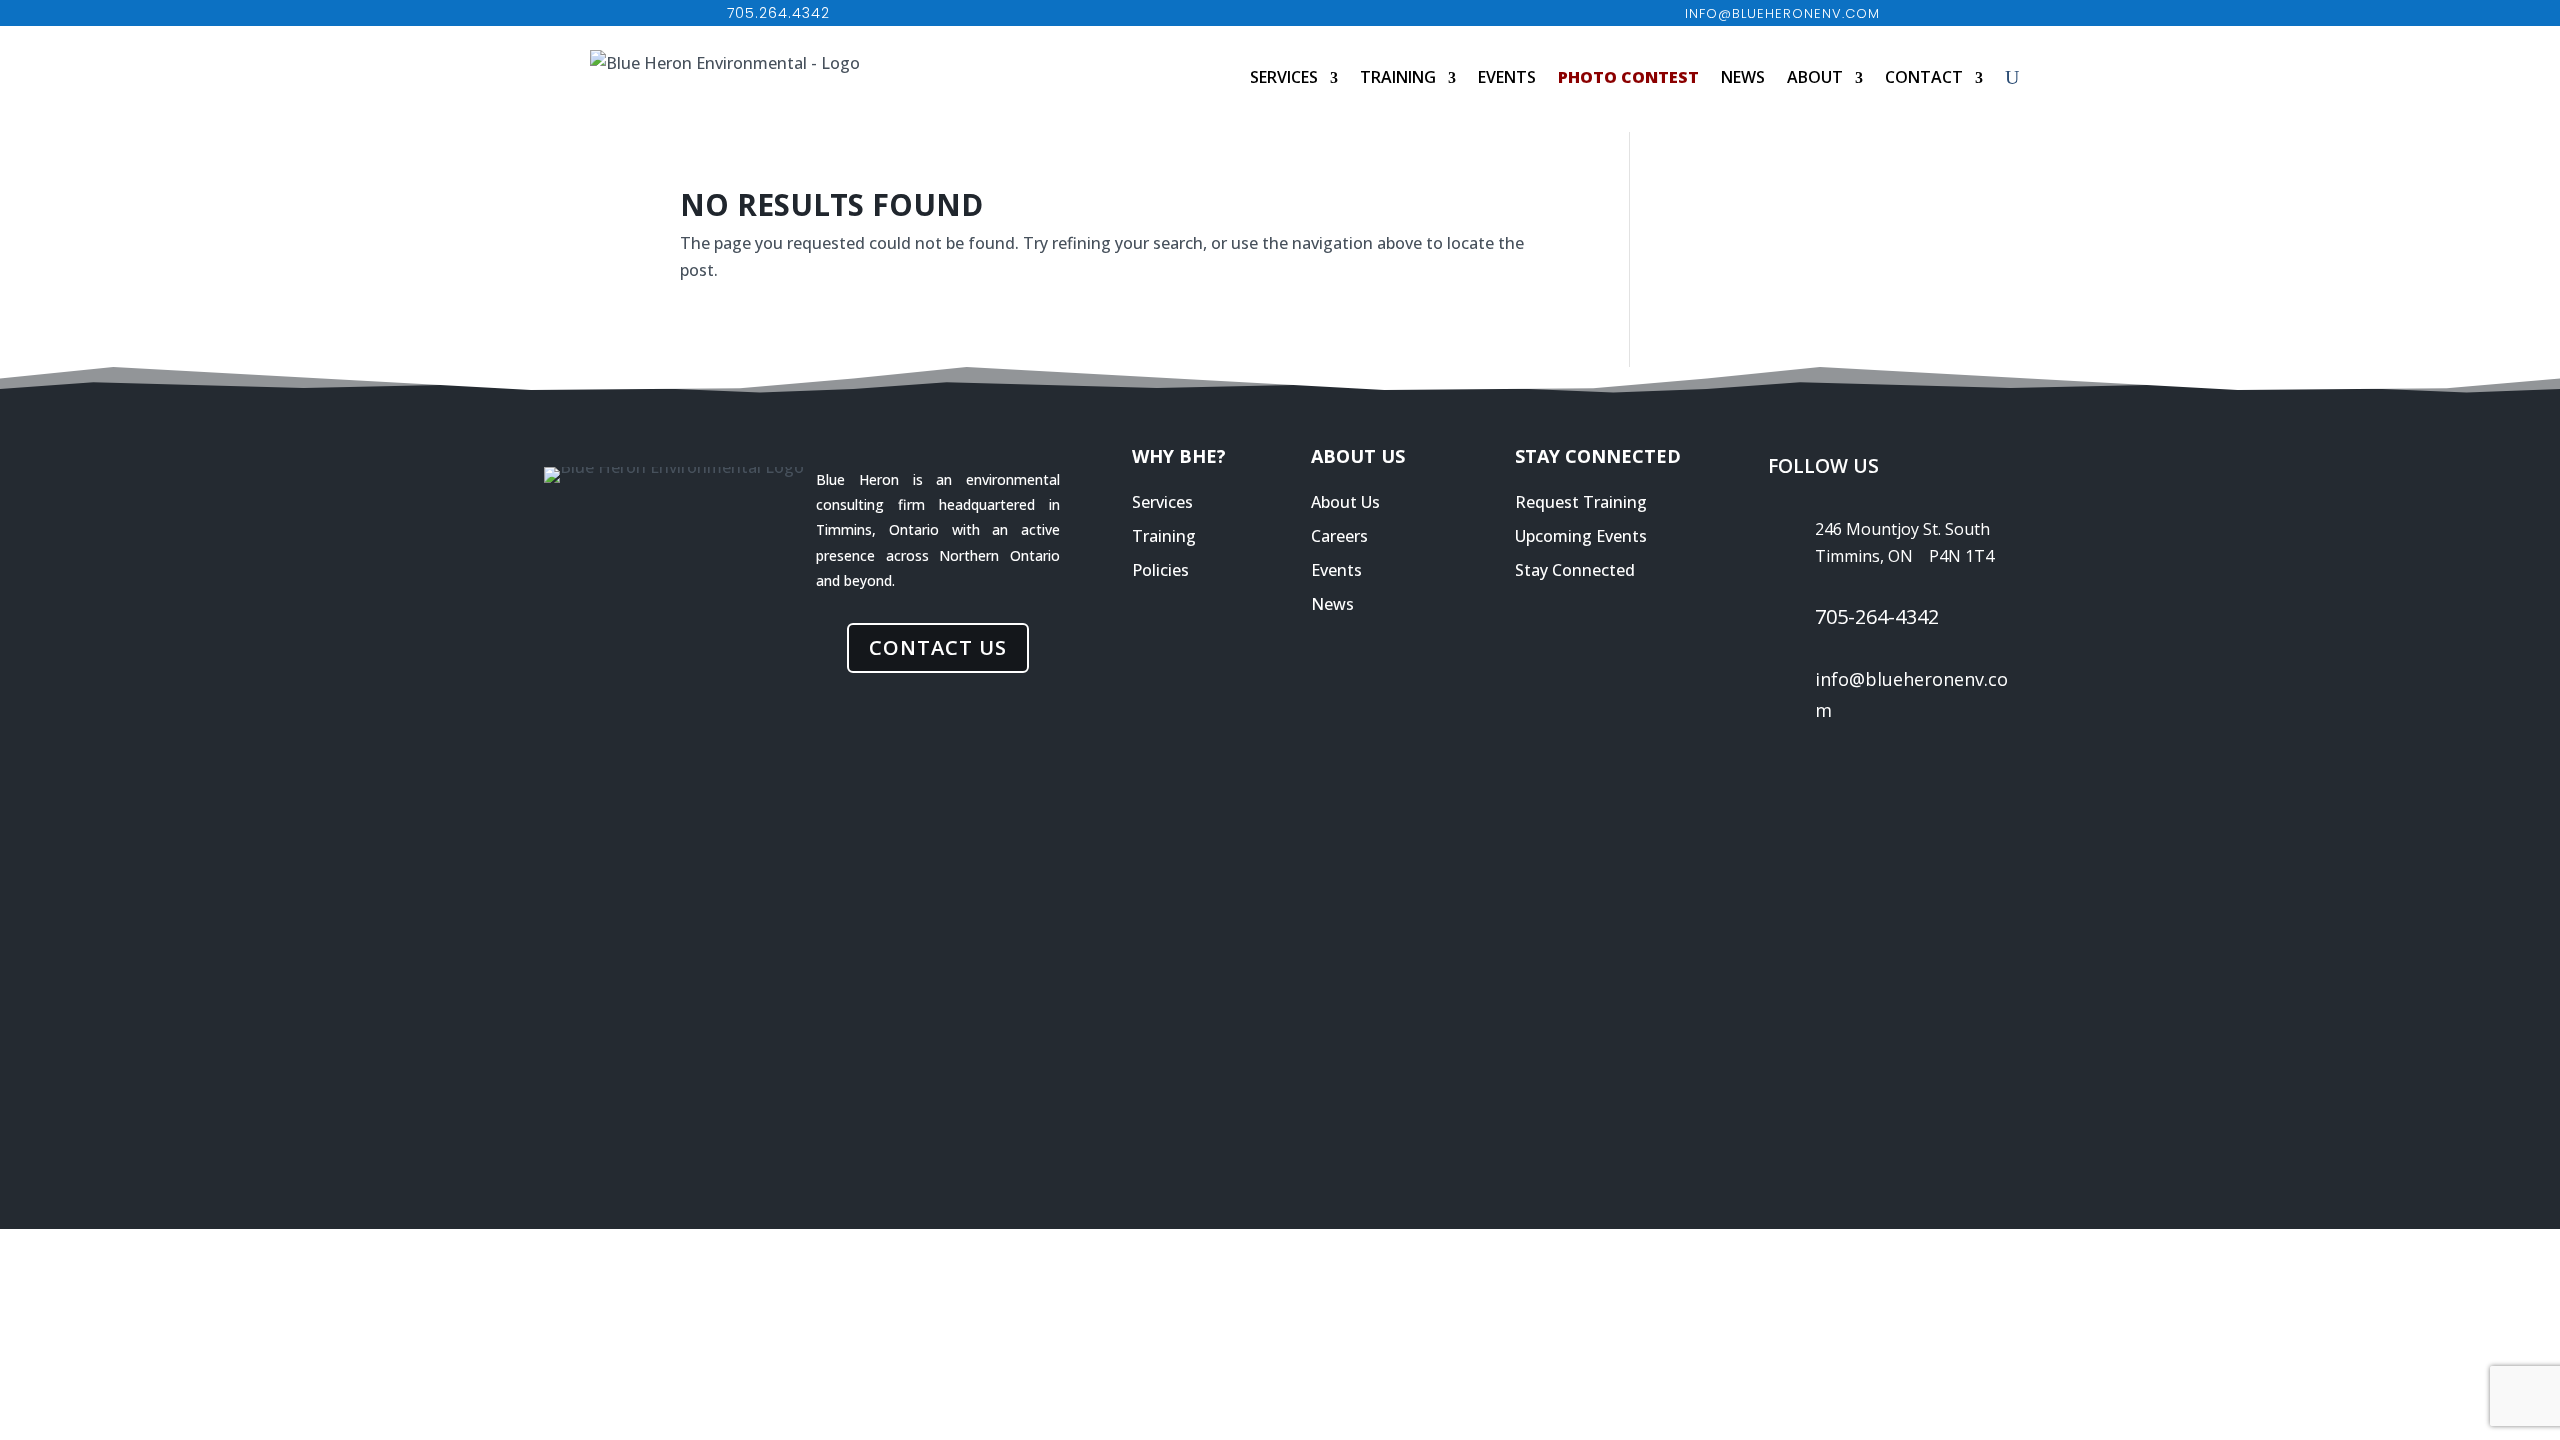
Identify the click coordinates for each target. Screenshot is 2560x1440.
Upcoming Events (1581, 536)
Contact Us (938, 647)
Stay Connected (1575, 570)
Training (1398, 77)
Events (1507, 77)
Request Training (1581, 502)
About (1815, 77)
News (1743, 77)
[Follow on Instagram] (1924, 776)
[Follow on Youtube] (1981, 776)
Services (1284, 77)
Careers (1339, 536)
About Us (1345, 502)
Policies (1160, 570)
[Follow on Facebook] (1867, 776)
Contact (1924, 77)
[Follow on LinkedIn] (1810, 776)
